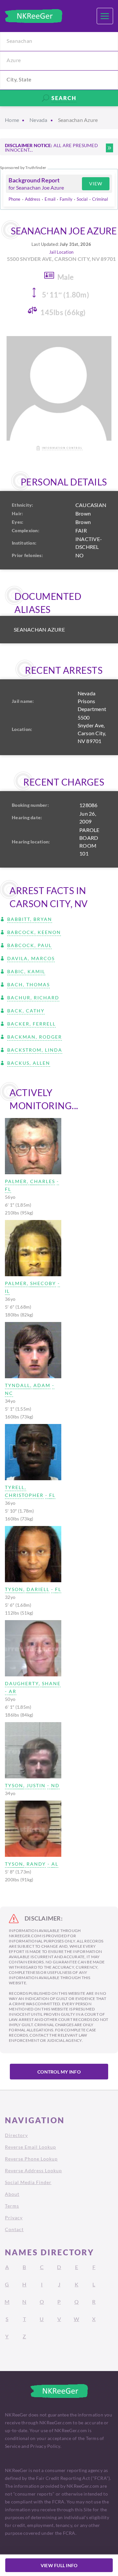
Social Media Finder (28, 2182)
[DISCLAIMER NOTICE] (109, 148)
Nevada (39, 120)
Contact (14, 2229)
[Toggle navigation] (105, 16)
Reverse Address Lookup (33, 2170)
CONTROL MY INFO (59, 2072)
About (12, 2194)
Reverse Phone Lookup (31, 2159)
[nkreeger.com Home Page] (34, 16)
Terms (12, 2206)
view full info (59, 2565)
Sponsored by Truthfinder (23, 168)
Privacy (14, 2218)
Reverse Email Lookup (30, 2147)
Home (12, 120)
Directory (16, 2135)
